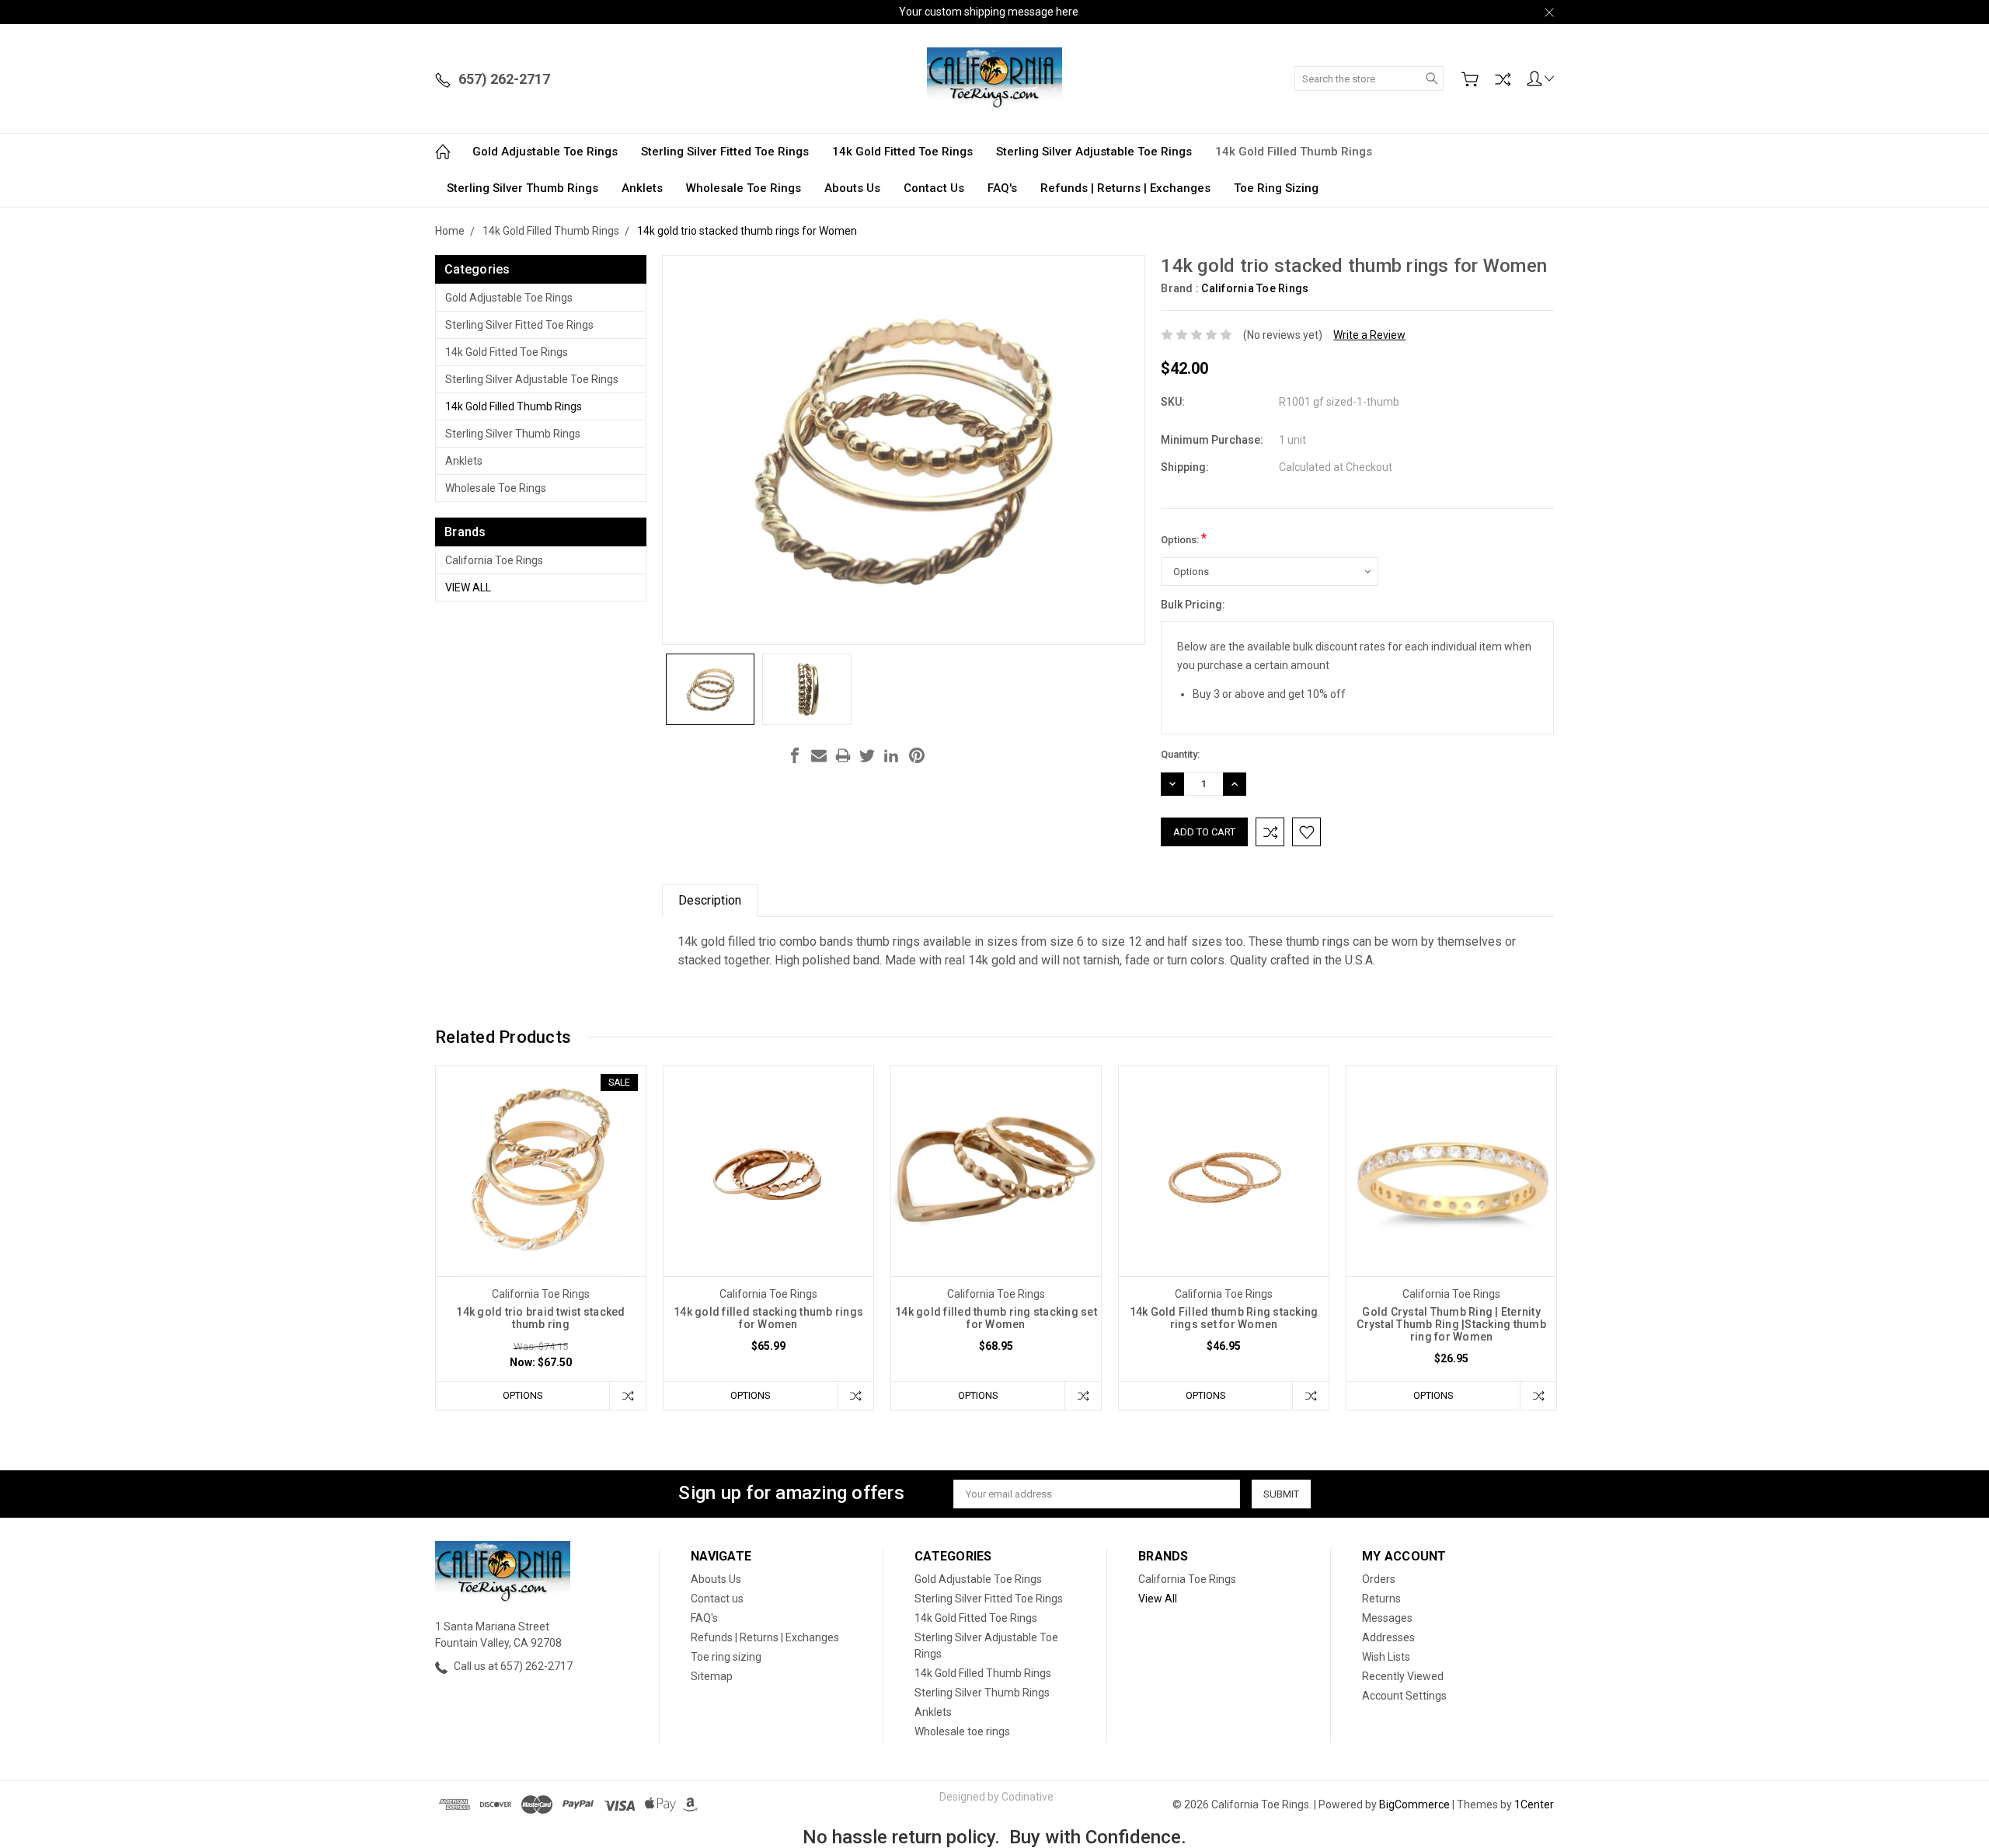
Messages (1387, 1618)
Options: (1184, 538)
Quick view (541, 1213)
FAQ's (1002, 188)
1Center (1534, 1804)
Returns (1381, 1599)
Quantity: (1180, 754)
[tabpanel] (541, 1238)
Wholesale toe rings (744, 188)
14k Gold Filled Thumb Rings (1294, 152)
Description (710, 900)
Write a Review (1369, 335)
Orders (1379, 1579)
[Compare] (1503, 79)
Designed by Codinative (996, 1797)
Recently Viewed (1403, 1676)
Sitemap (712, 1676)
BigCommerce (1414, 1804)
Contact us (934, 188)
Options (523, 1395)
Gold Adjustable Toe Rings (545, 152)
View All (468, 588)
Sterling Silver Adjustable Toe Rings (1094, 152)
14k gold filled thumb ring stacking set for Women (996, 1318)
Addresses (1388, 1637)
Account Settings (1404, 1696)
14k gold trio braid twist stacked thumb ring (540, 1318)
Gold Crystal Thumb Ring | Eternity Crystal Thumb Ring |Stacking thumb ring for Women (1451, 1324)
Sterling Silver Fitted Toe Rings (725, 152)
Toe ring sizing (1276, 188)
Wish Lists (1386, 1657)
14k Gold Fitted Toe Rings (902, 152)
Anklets (642, 188)
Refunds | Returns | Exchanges (1125, 188)
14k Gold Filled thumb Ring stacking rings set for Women (1224, 1318)
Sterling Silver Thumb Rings (523, 188)
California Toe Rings (494, 560)
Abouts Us (852, 188)
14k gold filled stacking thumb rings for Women (768, 1318)
